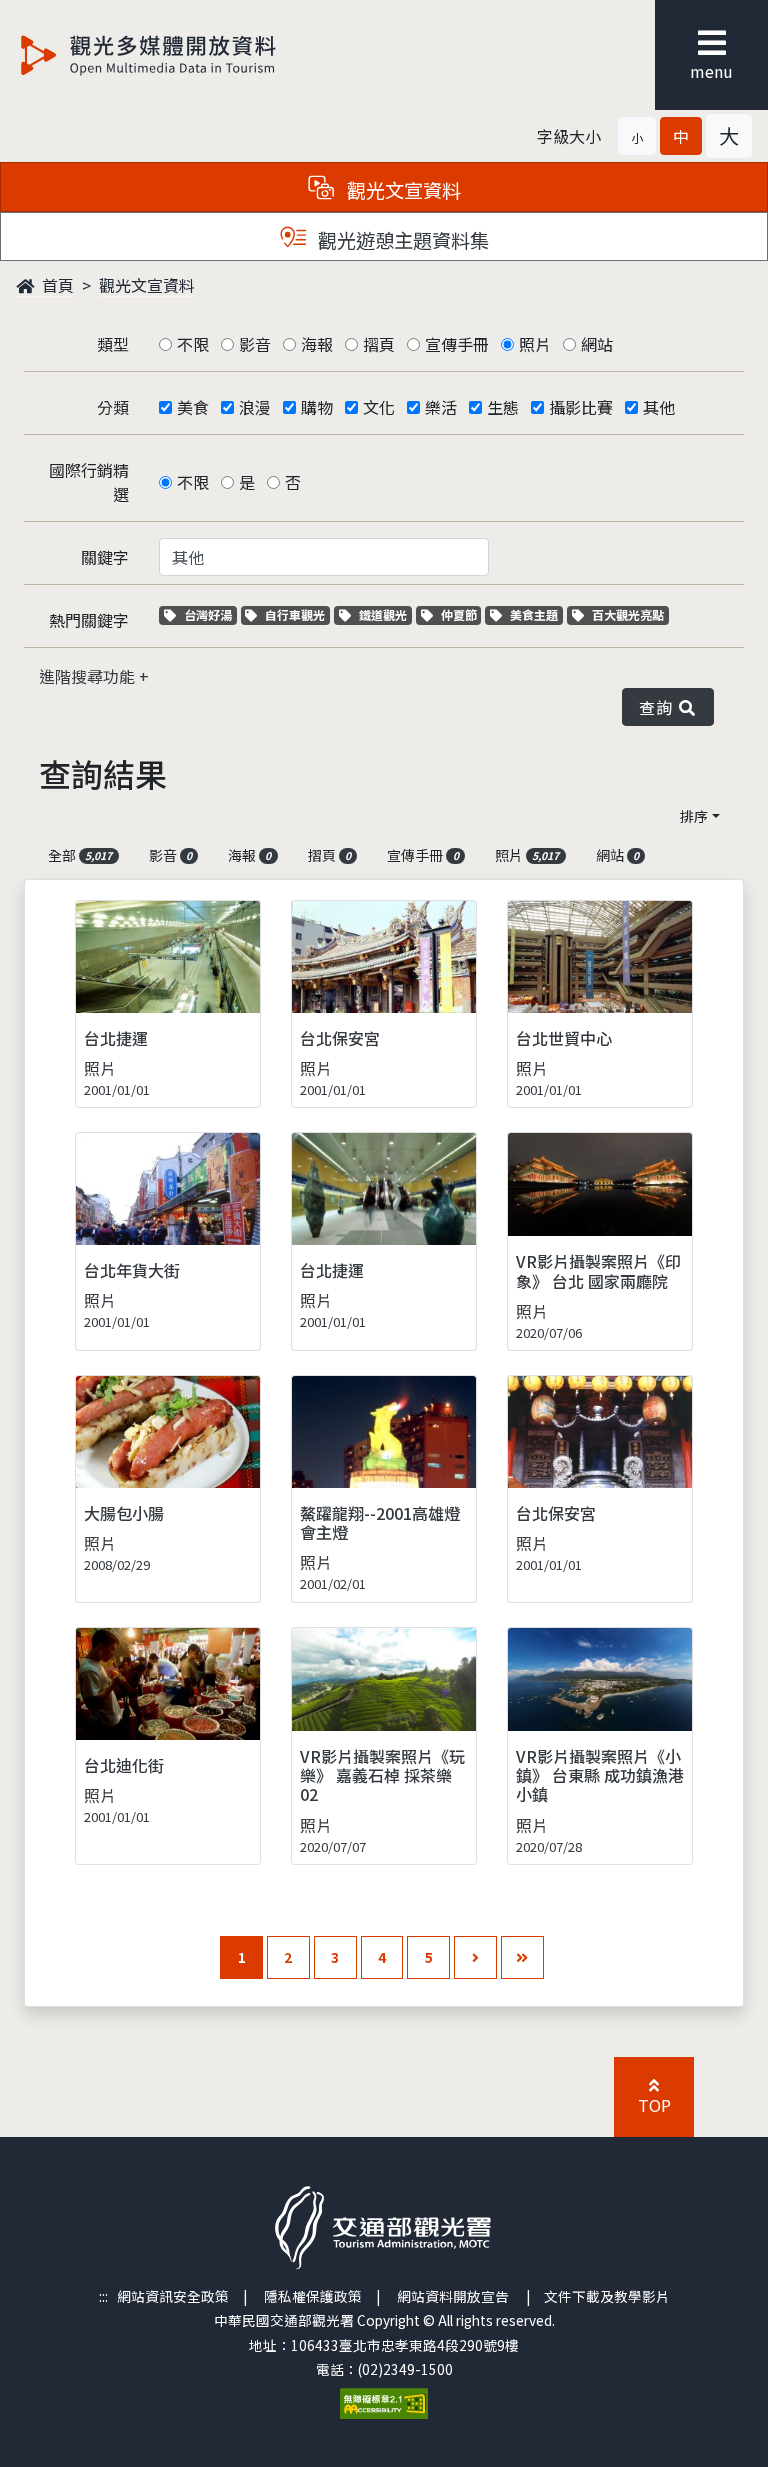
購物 (317, 407)
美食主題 (536, 614)
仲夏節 (461, 614)
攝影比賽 (581, 407)
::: (103, 2296)
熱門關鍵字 (89, 620)
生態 (503, 407)
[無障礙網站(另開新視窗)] (384, 2401)
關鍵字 (105, 557)
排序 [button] (694, 816)
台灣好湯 (210, 614)
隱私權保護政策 (313, 2296)
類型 (113, 344)
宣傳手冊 (457, 344)
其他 (659, 407)
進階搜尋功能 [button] (89, 676)
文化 (379, 407)
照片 (535, 344)
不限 (193, 344)
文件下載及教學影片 (607, 2296)
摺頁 (379, 344)
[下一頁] (475, 1957)
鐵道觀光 (385, 614)
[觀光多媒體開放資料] (181, 55)
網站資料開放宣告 (453, 2296)
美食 (193, 407)
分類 (113, 407)
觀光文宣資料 (147, 285)
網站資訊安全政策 (173, 2296)
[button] (637, 136)
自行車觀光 (294, 614)
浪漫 (255, 407)
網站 (597, 344)
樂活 (441, 407)
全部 (80, 855)
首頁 (56, 285)
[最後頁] (522, 1957)
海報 (317, 344)
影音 (255, 344)
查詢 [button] (659, 707)
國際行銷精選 (89, 482)
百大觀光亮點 (627, 614)
